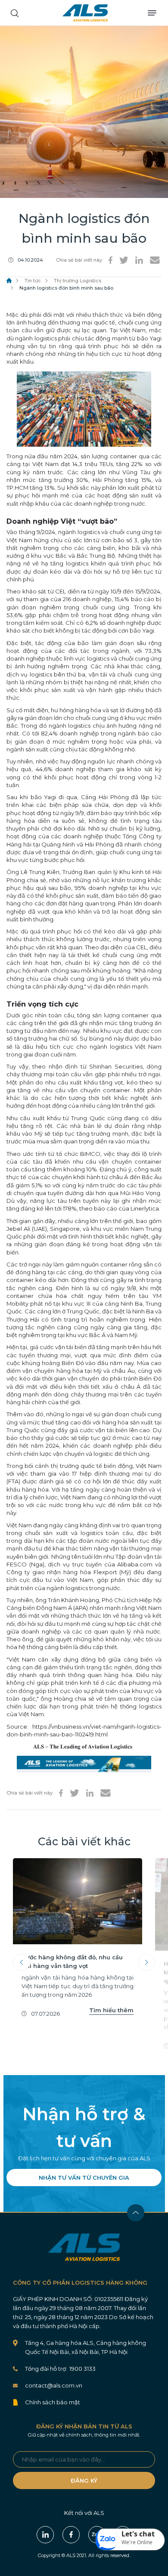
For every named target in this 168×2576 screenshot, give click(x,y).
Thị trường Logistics (78, 281)
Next (146, 1962)
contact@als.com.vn (54, 2385)
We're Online (137, 2542)
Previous (22, 1962)
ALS (85, 13)
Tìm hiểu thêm (111, 2010)
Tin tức (33, 281)
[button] (130, 2539)
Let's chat (138, 2534)
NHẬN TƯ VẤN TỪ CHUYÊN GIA (84, 2178)
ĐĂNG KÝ (84, 2480)
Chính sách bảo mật (53, 2402)
